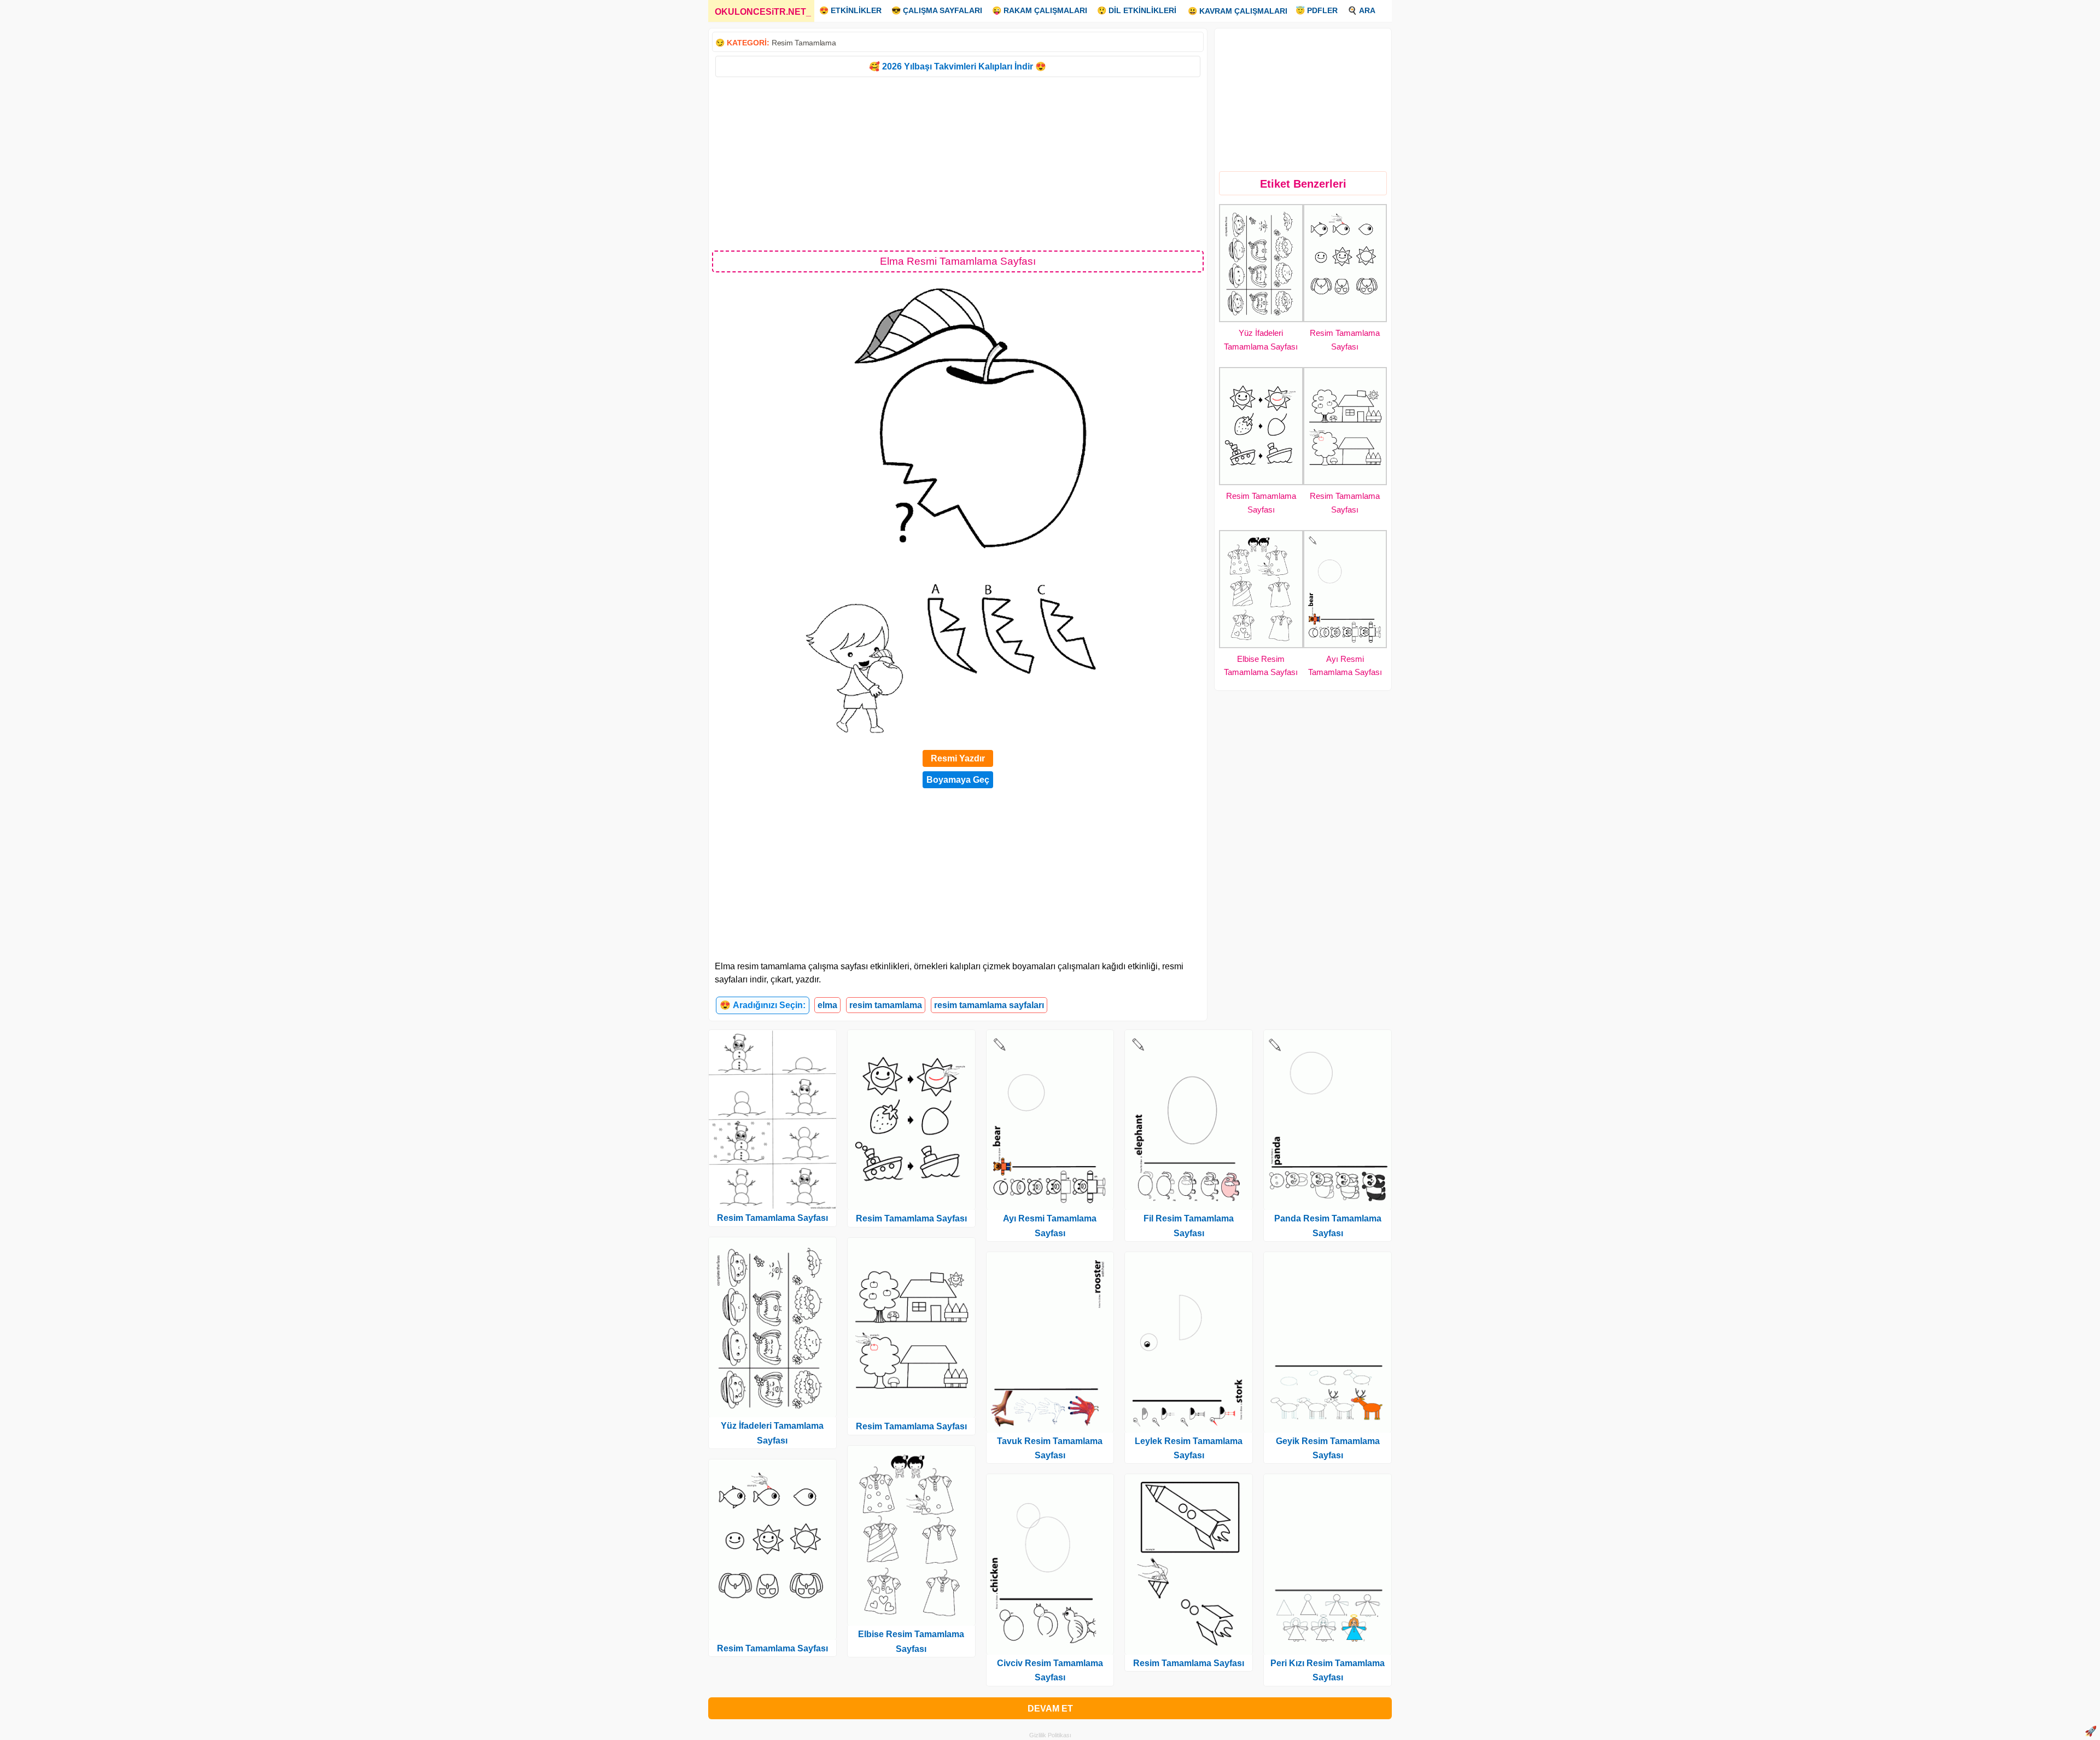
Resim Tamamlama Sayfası (772, 1218)
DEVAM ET (1050, 1709)
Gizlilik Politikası (1050, 1735)
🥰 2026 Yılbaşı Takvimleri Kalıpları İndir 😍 (958, 66)
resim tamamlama (886, 1005)
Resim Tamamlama (804, 43)
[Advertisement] (958, 163)
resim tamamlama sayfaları (989, 1005)
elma (827, 1005)
